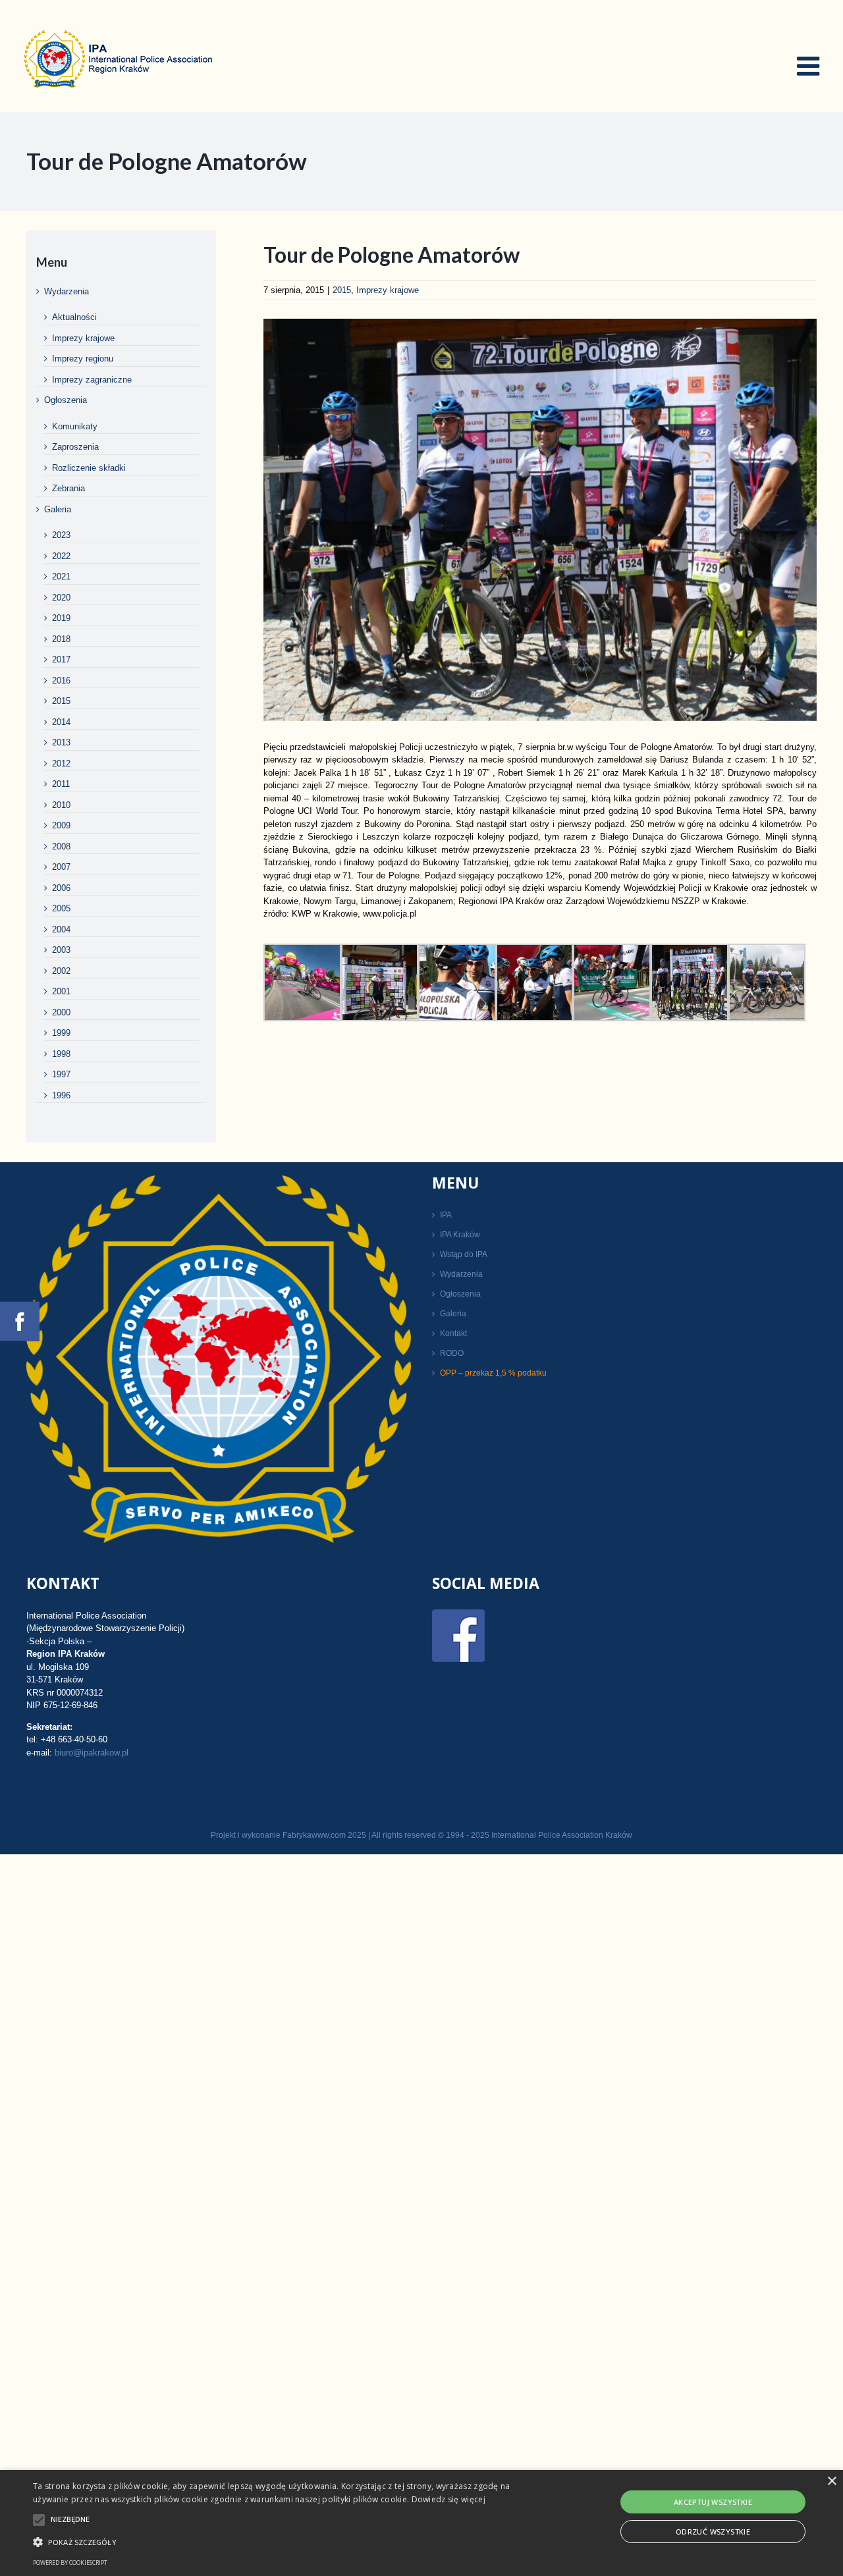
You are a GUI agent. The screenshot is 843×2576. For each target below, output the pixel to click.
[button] (286, 2542)
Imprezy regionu (83, 359)
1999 (61, 1033)
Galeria (58, 509)
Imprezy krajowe (388, 290)
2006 (61, 888)
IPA (446, 1215)
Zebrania (68, 488)
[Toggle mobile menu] (810, 66)
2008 (61, 846)
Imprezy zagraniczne (92, 380)
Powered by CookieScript (70, 2563)
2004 (61, 929)
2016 (61, 681)
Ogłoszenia (66, 400)
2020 (61, 598)
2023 (61, 535)
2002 (61, 971)
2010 (61, 805)
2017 (61, 659)
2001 (61, 991)
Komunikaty (75, 426)
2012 (61, 764)
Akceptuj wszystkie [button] (713, 2502)
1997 (61, 1074)
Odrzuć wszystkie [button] (713, 2532)
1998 (61, 1054)
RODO (452, 1353)
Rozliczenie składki (89, 468)
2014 (61, 722)
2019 (61, 618)
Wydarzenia (67, 291)
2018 (61, 639)
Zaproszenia (75, 447)
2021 (61, 577)
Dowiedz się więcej (449, 2499)
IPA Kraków (460, 1235)
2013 (61, 742)
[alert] (421, 2523)
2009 (61, 825)
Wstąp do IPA (464, 1254)
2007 (61, 867)
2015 (342, 290)
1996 (61, 1095)
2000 (61, 1012)
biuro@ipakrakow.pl (92, 1753)
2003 (61, 950)
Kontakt (453, 1333)
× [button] (831, 2482)
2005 (61, 908)
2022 (61, 556)
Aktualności (74, 317)
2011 (61, 784)
